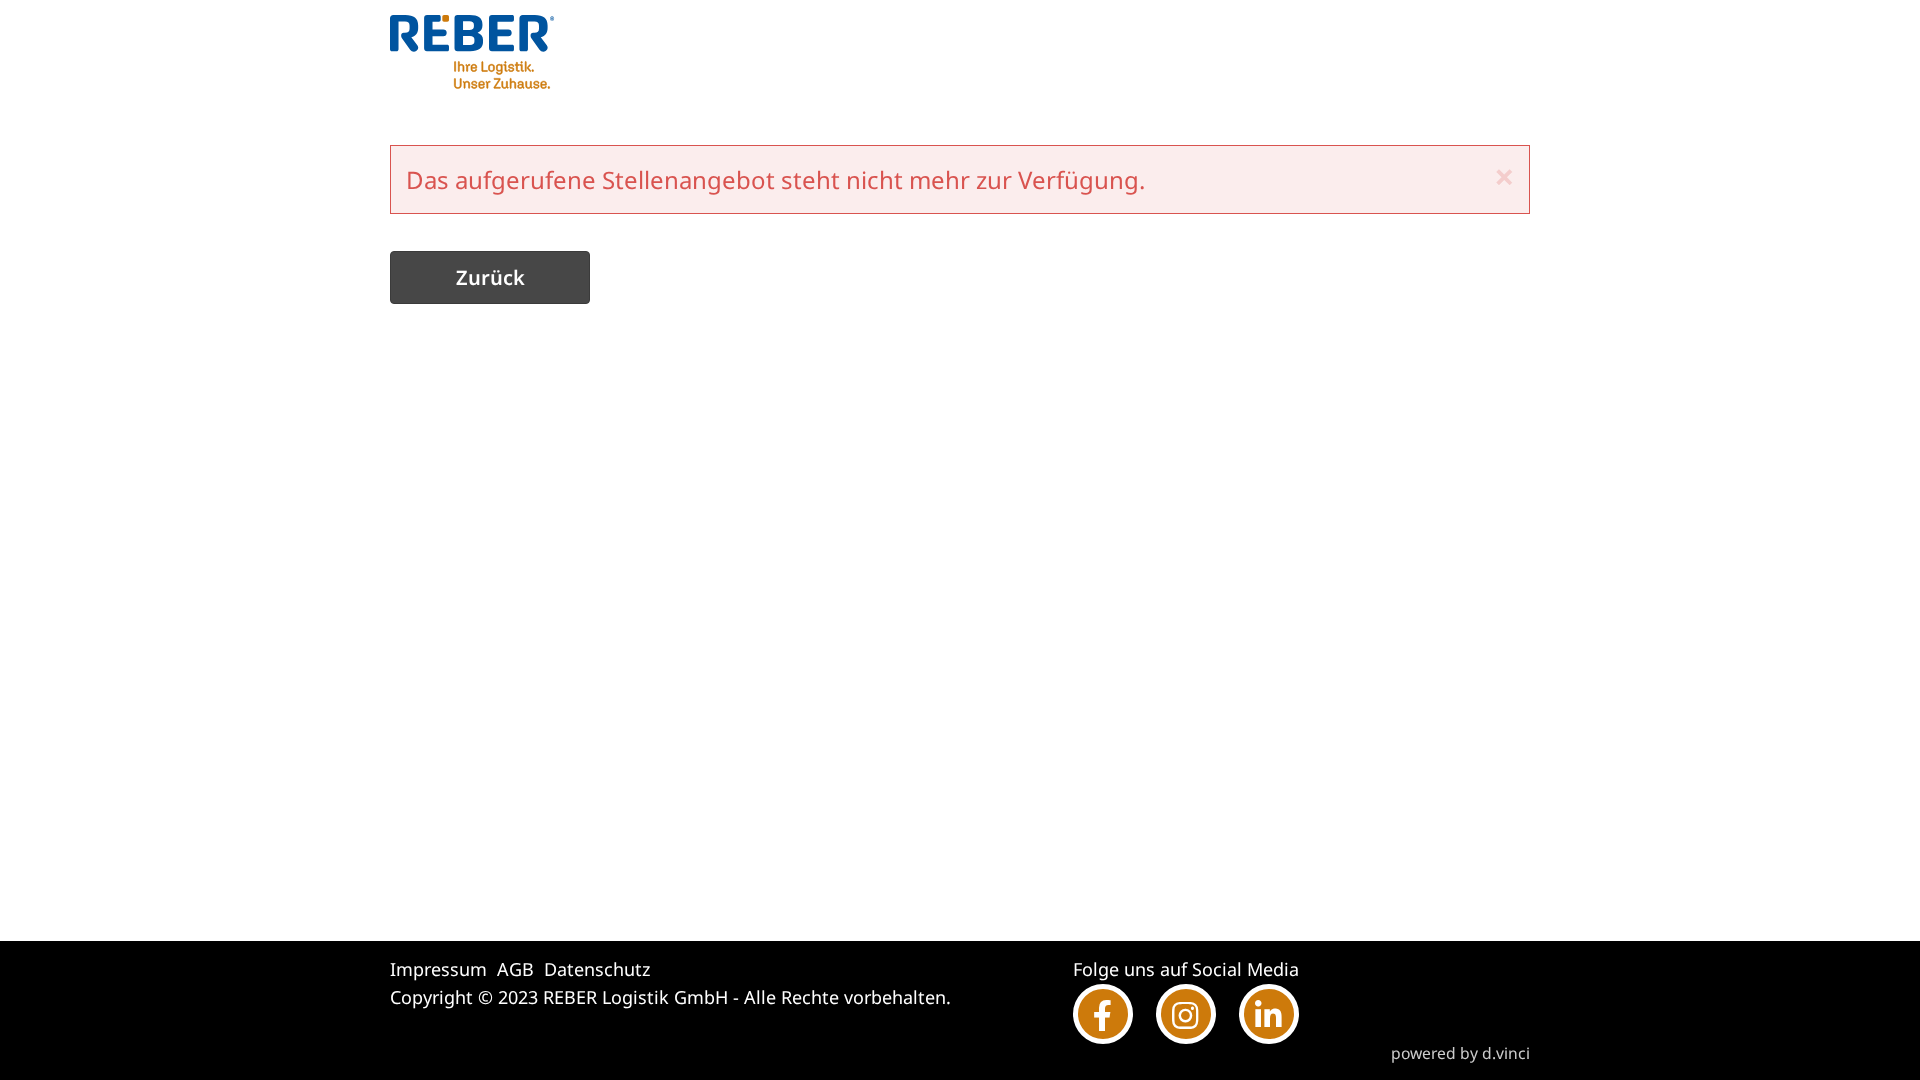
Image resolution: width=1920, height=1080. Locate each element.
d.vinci (1506, 1053)
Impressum (438, 969)
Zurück (490, 277)
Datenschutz (597, 969)
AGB (515, 969)
